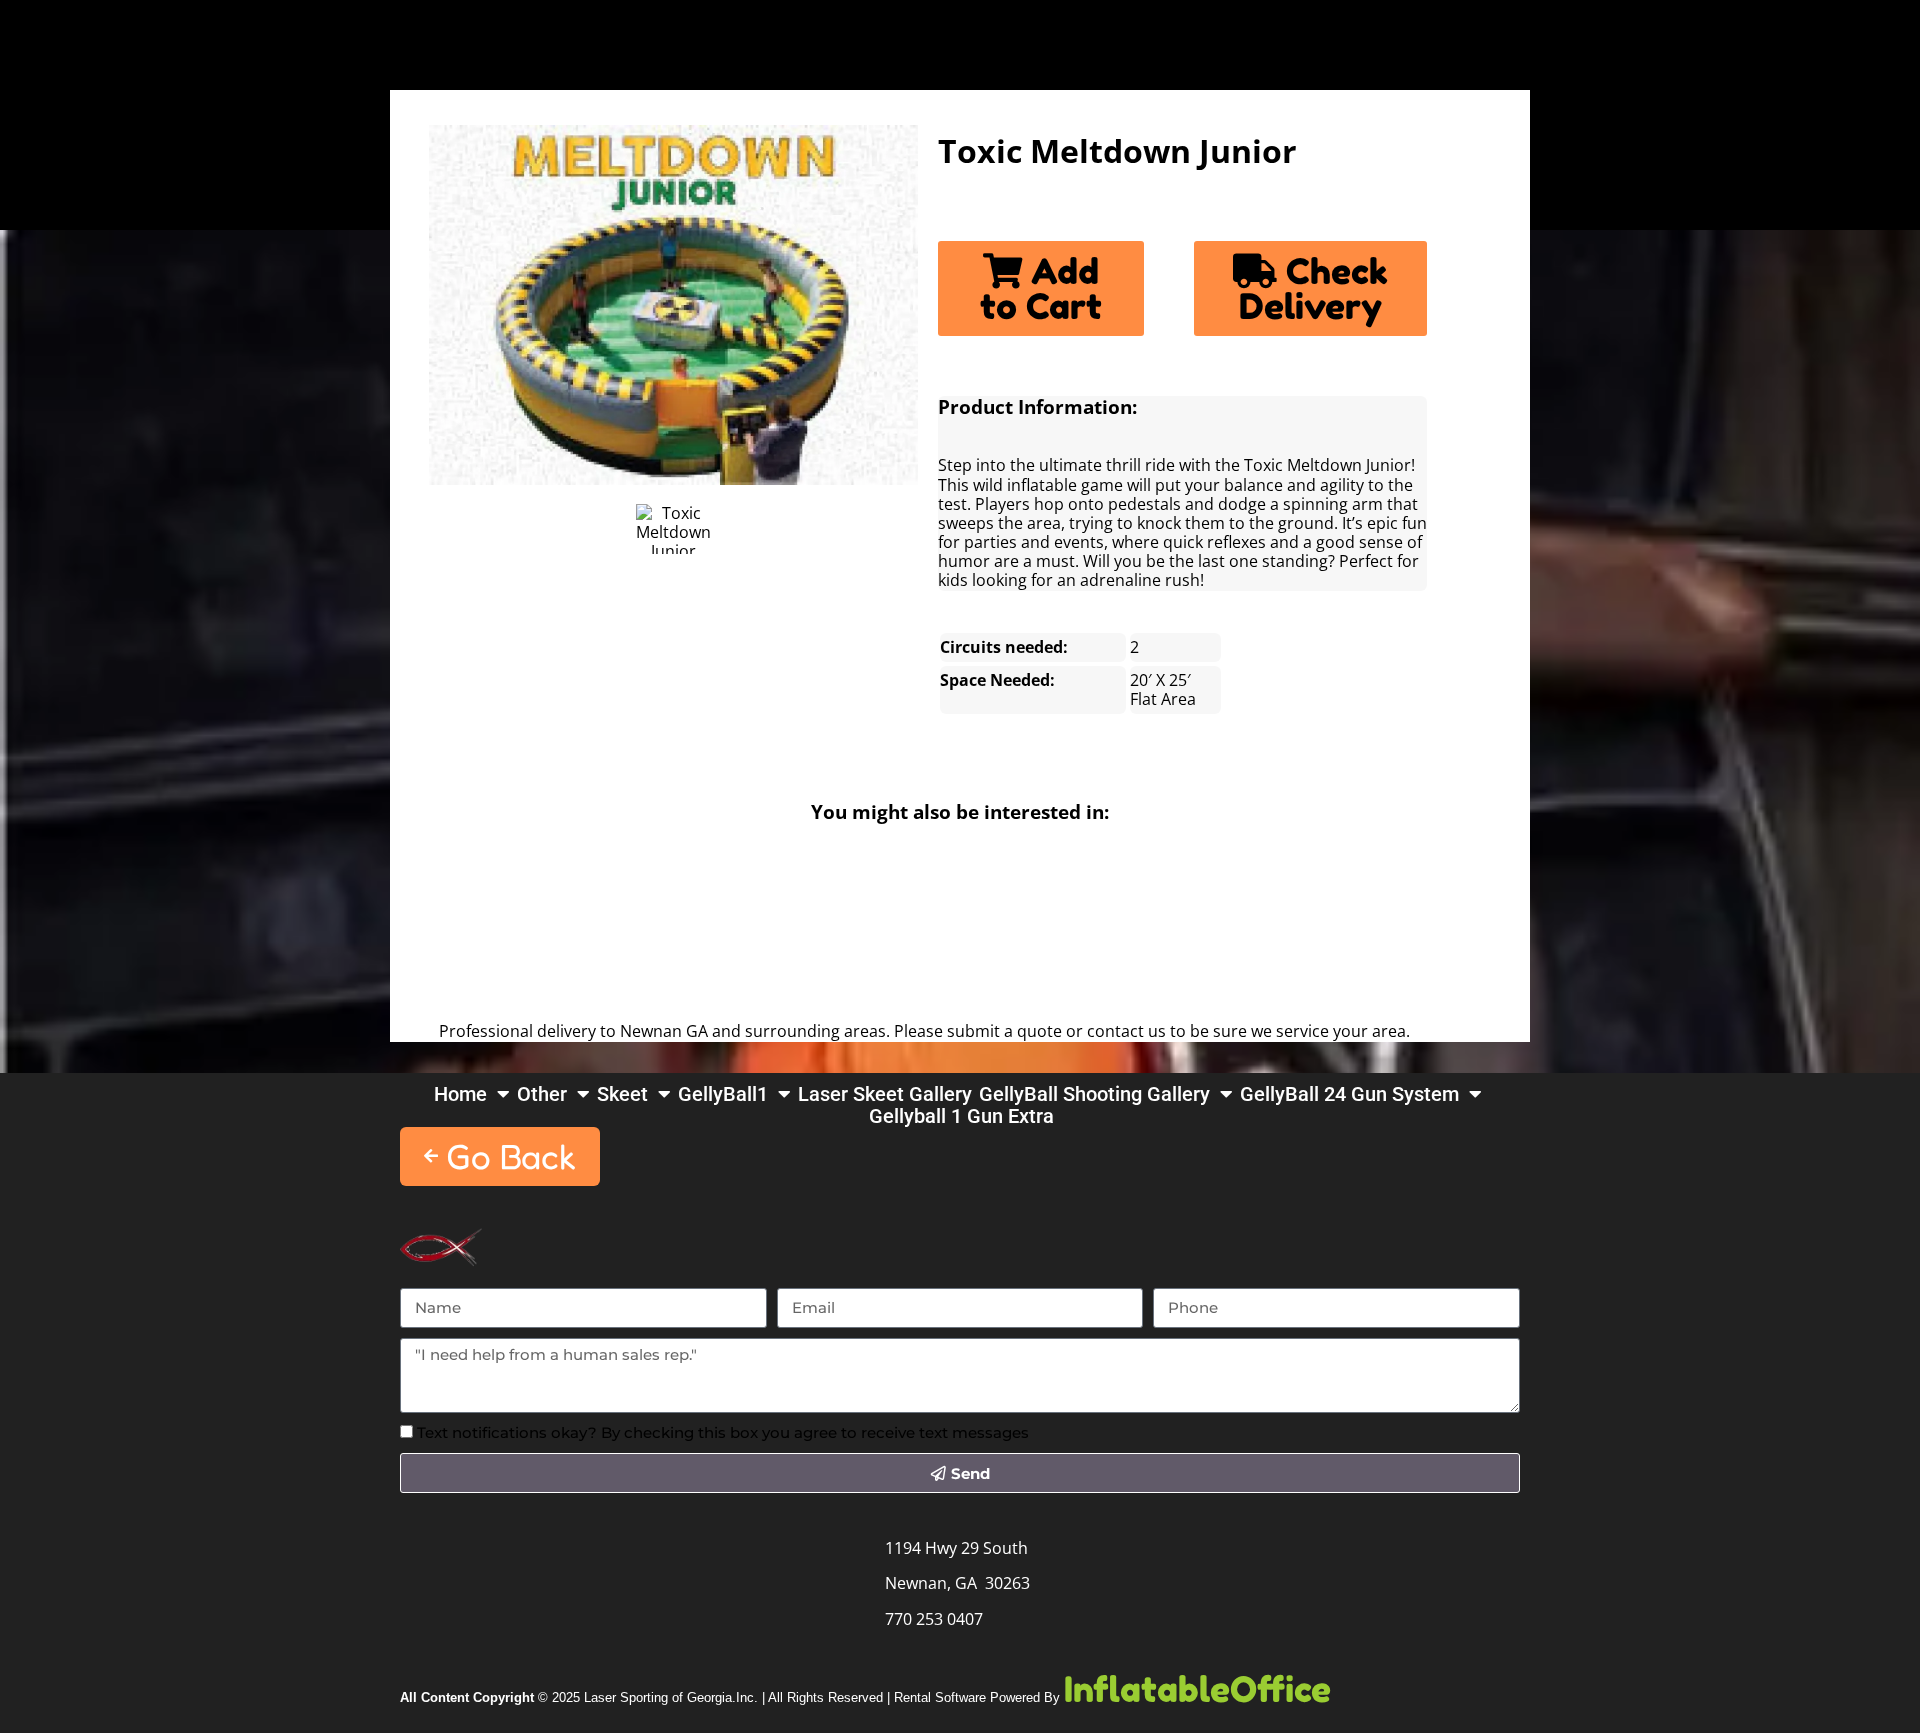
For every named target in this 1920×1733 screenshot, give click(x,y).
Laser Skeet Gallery (885, 1094)
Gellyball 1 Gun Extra (961, 1116)
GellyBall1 (723, 1094)
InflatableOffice (1197, 1689)
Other (542, 1094)
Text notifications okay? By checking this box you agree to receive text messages (723, 1432)
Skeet (622, 1094)
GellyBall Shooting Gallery (1094, 1094)
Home (67, 37)
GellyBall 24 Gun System (1349, 1094)
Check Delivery (1313, 288)
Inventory (213, 37)
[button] (500, 1156)
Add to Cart (1041, 288)
